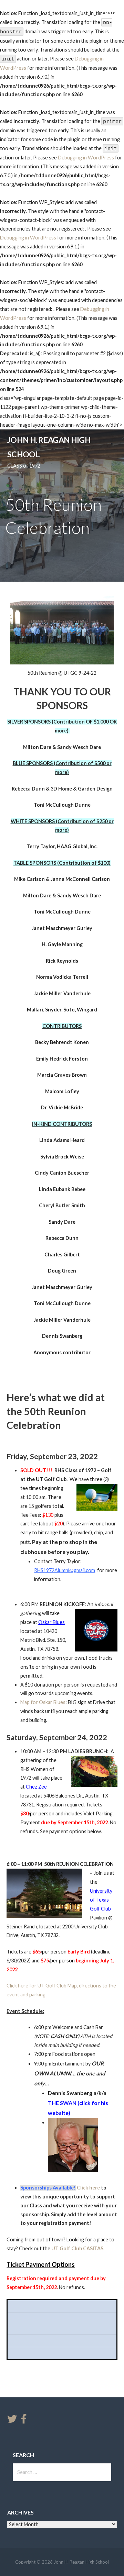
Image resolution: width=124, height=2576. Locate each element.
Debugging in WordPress (86, 158)
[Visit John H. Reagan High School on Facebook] (24, 2421)
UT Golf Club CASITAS (77, 2248)
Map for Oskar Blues (43, 1702)
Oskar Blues (51, 1622)
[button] (113, 19)
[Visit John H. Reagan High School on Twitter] (12, 2421)
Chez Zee (36, 1787)
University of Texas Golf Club (101, 1900)
